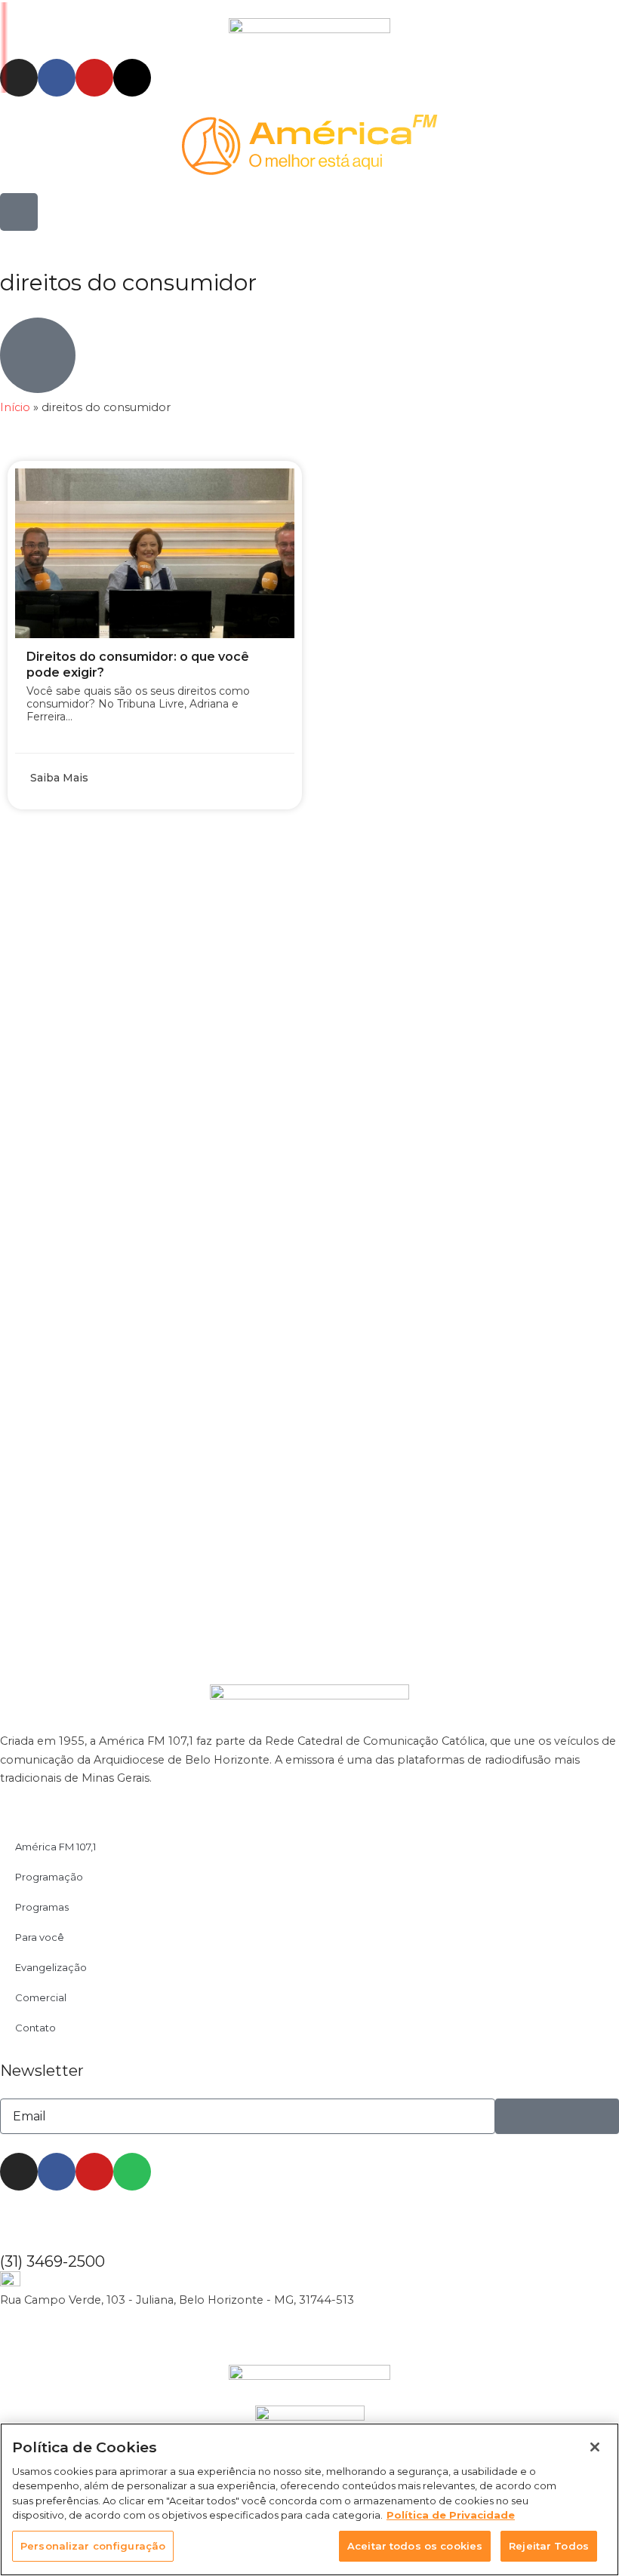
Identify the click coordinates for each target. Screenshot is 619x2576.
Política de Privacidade (451, 2515)
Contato (35, 2028)
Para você (40, 1937)
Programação (49, 1877)
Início (15, 407)
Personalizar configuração (93, 2546)
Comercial (41, 1997)
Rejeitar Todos (549, 2546)
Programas (42, 1907)
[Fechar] (595, 2447)
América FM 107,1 (55, 1847)
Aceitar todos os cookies (415, 2546)
